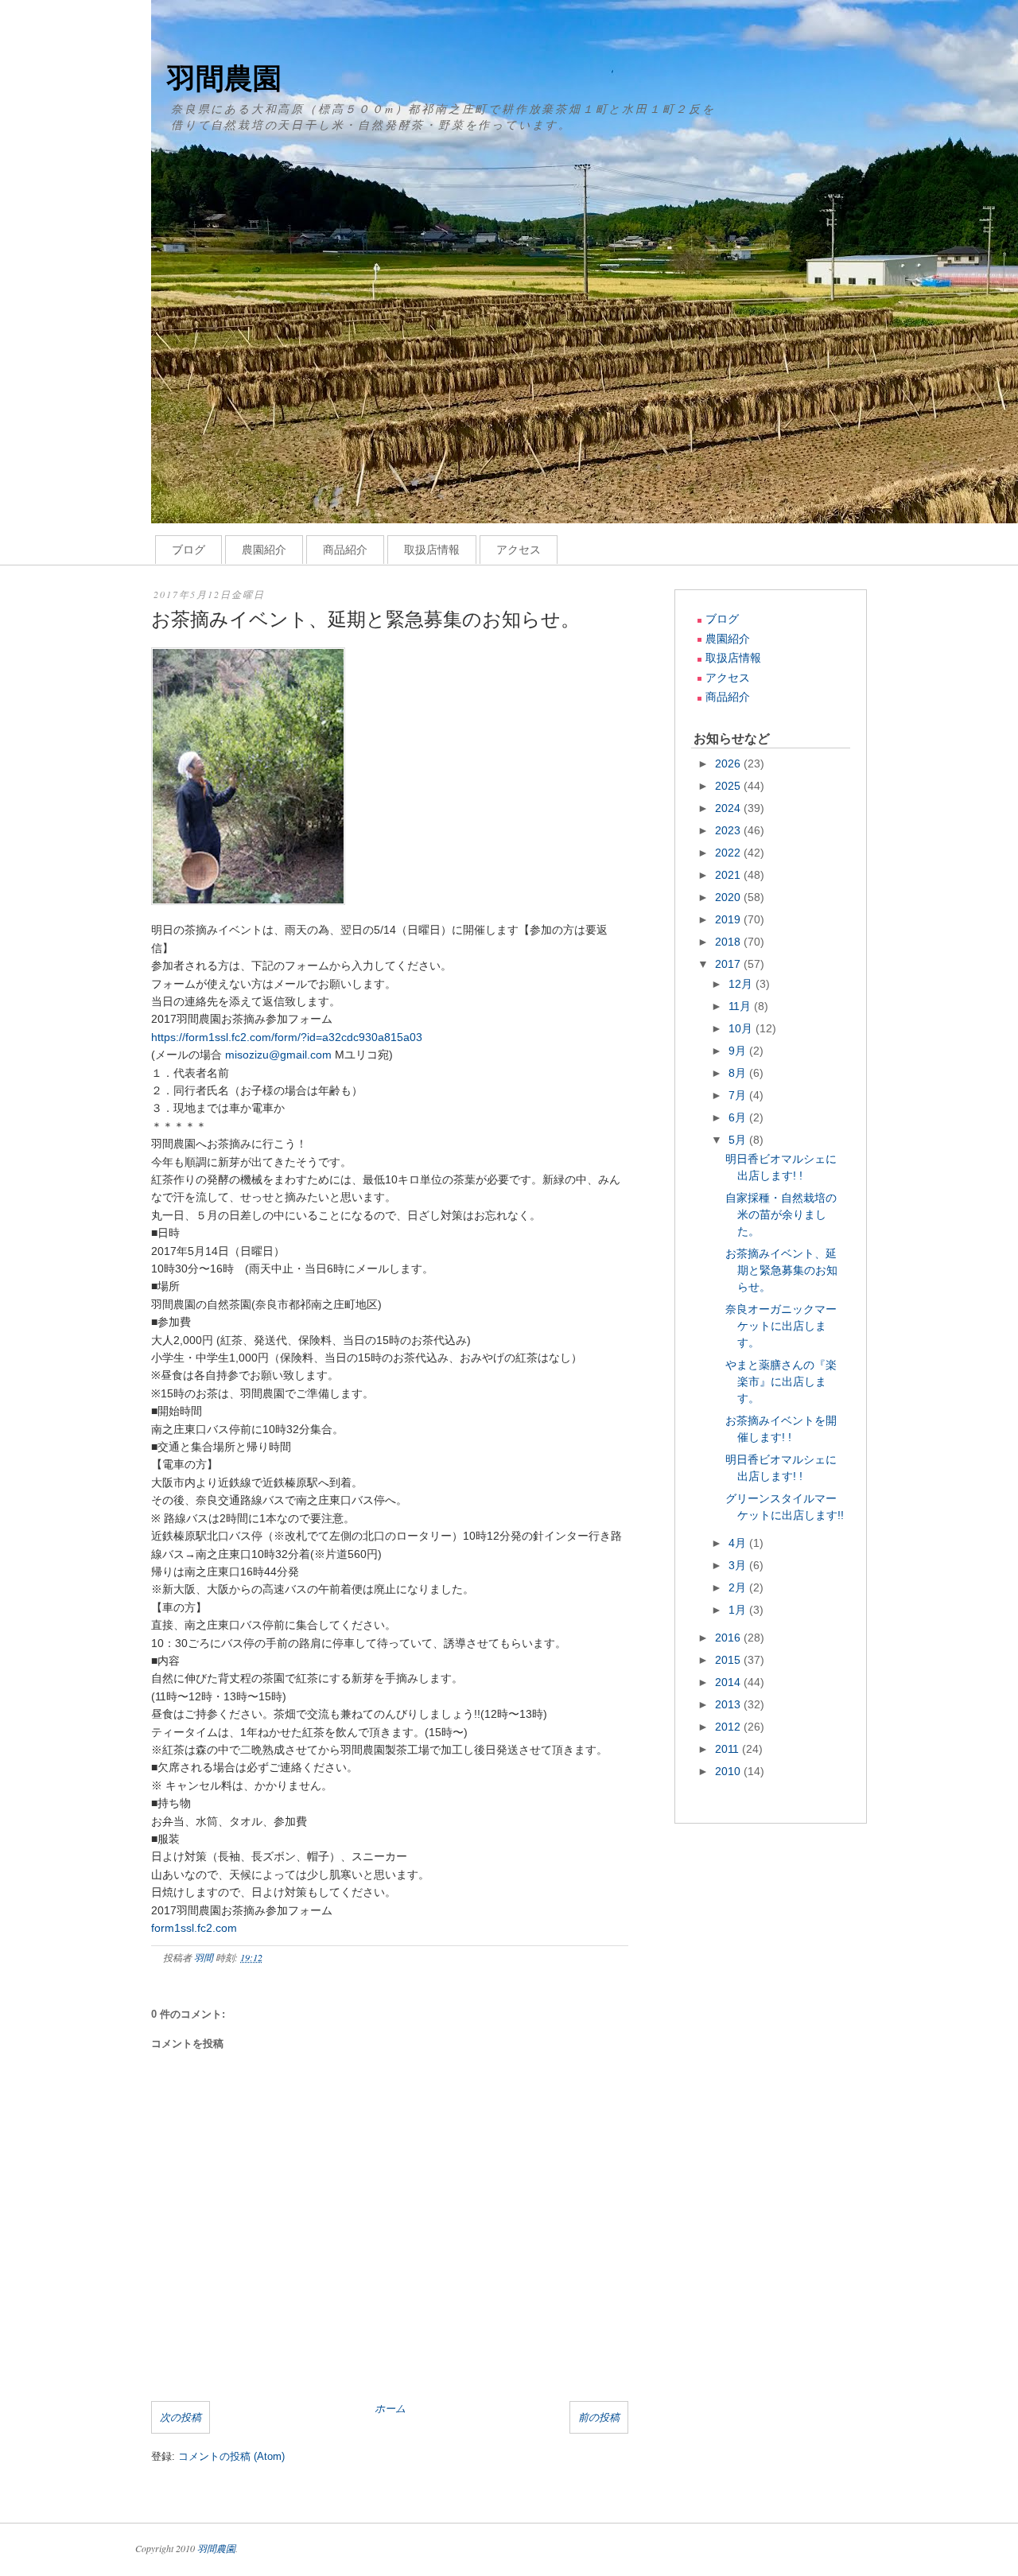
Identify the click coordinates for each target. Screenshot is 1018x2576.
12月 (742, 984)
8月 (739, 1073)
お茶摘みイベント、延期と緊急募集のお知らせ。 (781, 1270)
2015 (729, 1660)
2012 (729, 1727)
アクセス (519, 550)
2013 (729, 1704)
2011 (729, 1749)
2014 (729, 1682)
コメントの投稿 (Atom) (231, 2456)
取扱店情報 (432, 550)
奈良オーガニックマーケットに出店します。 (781, 1326)
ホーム (390, 2408)
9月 (739, 1051)
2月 (739, 1587)
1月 (739, 1610)
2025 (729, 786)
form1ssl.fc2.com (194, 1928)
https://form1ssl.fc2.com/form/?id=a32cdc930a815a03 (287, 1037)
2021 (729, 875)
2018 (729, 942)
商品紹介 (345, 550)
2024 (729, 808)
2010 (729, 1771)
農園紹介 (264, 550)
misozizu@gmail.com (278, 1055)
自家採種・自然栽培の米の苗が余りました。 (781, 1214)
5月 (739, 1140)
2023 (729, 830)
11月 (741, 1006)
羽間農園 (224, 78)
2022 (729, 853)
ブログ (188, 550)
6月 (739, 1117)
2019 (729, 919)
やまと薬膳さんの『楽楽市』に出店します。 (781, 1381)
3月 (739, 1565)
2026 (729, 763)
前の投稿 (599, 2417)
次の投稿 (181, 2417)
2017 (729, 964)
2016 (729, 1638)
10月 (742, 1028)
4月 (739, 1543)
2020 (729, 897)
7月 (739, 1095)
